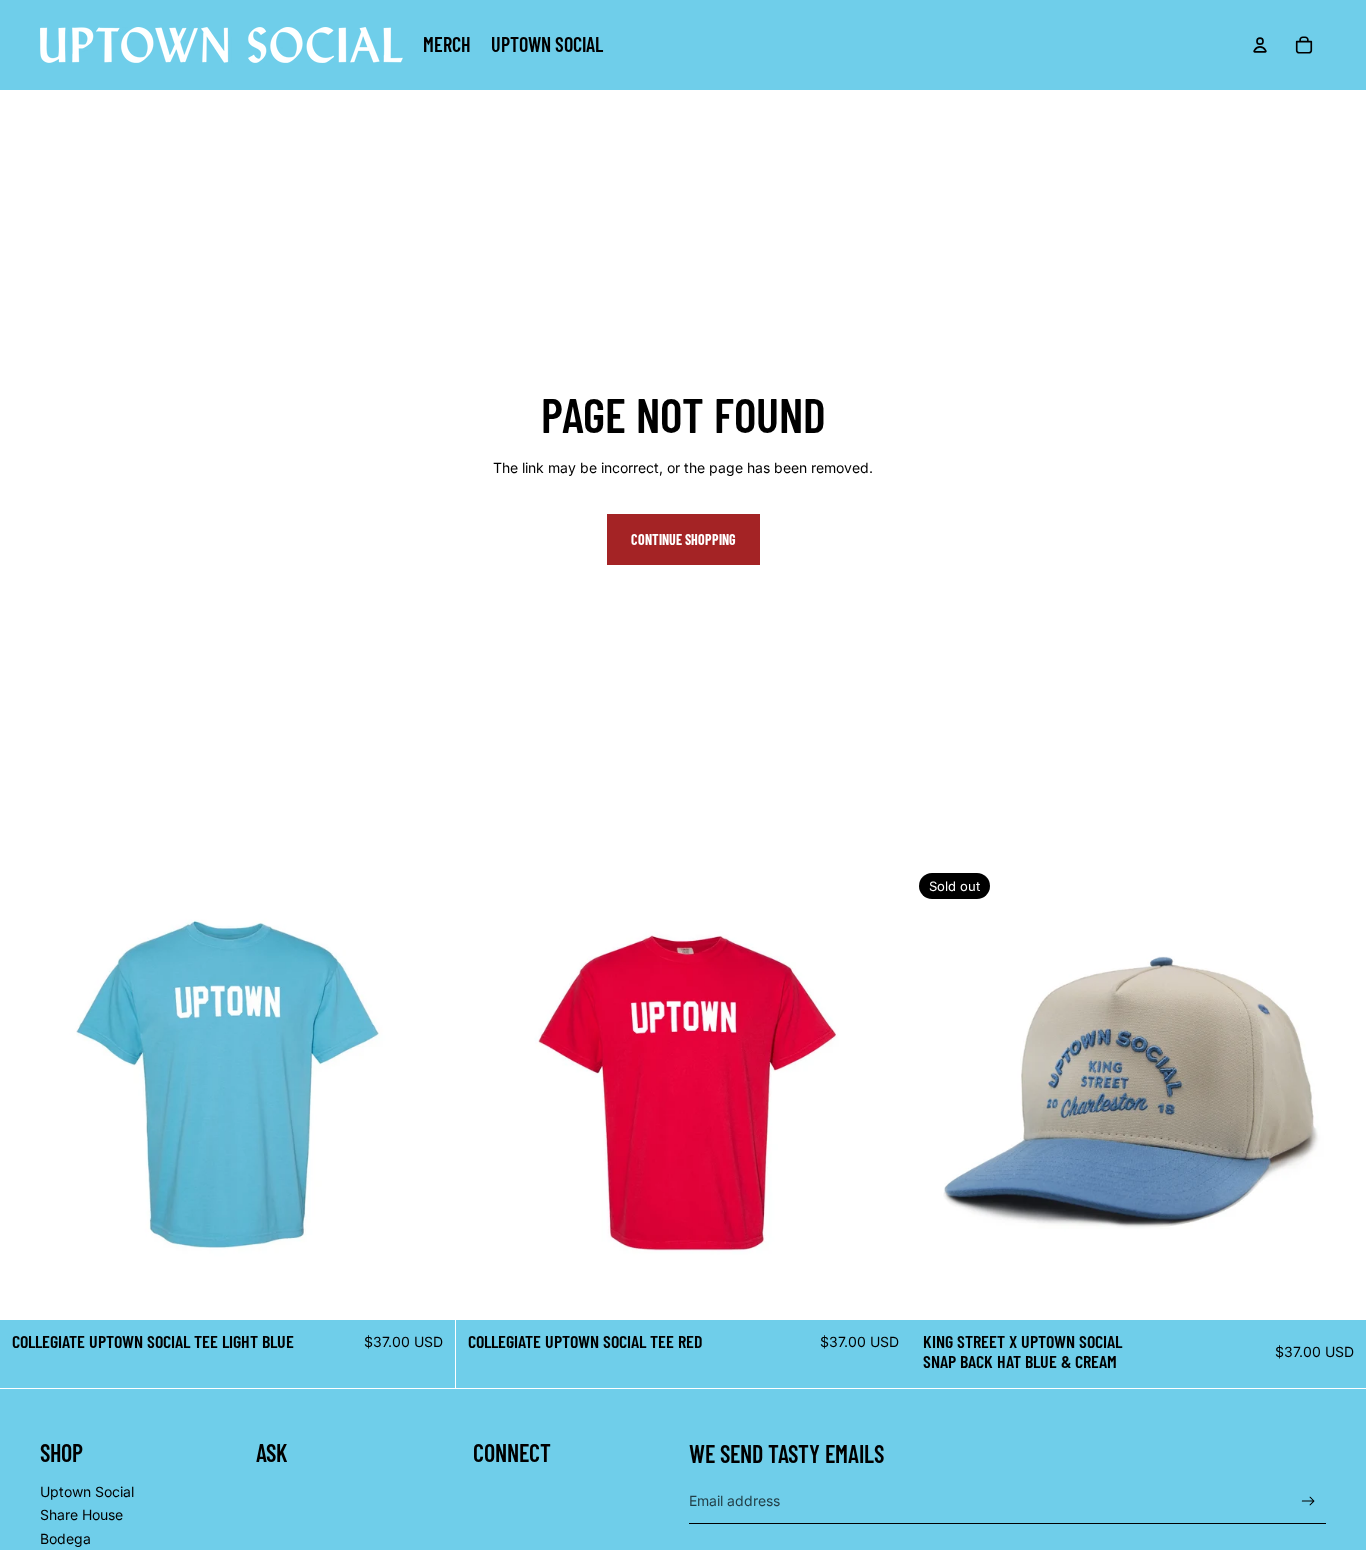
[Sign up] (1308, 1501)
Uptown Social (87, 1491)
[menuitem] (447, 45)
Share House (81, 1514)
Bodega (65, 1538)
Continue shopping (683, 539)
